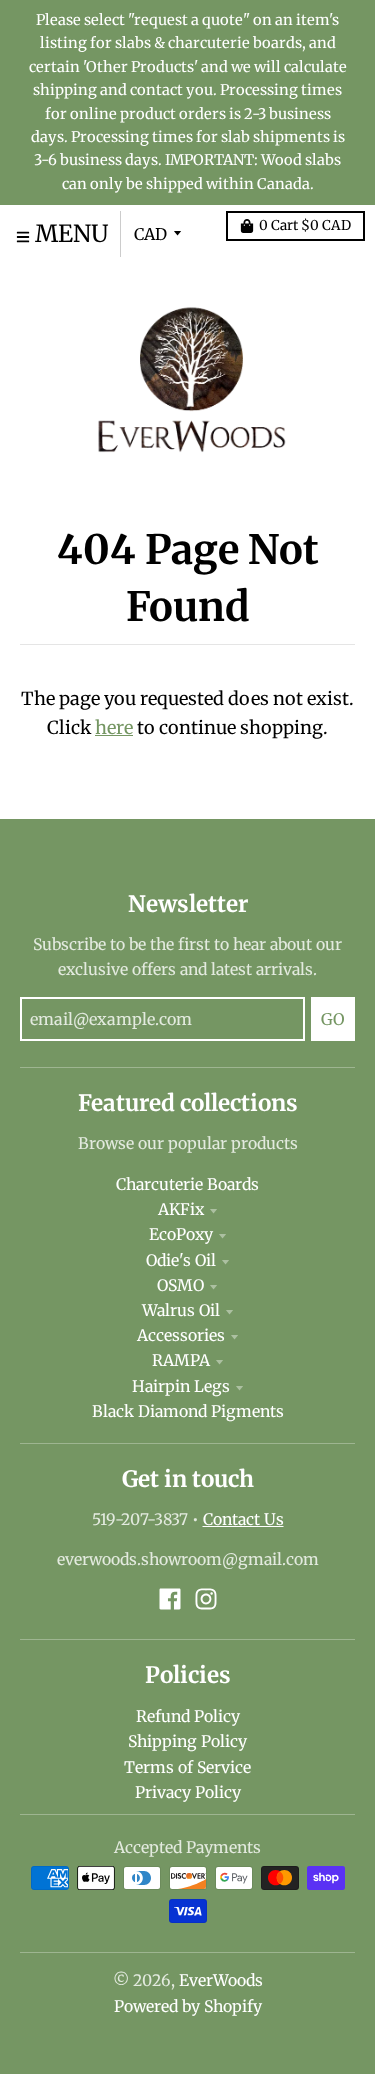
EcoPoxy (181, 1234)
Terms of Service (187, 1767)
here (114, 727)
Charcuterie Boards (187, 1184)
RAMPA (181, 1360)
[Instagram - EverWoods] (206, 1599)
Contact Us (243, 1519)
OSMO (180, 1285)
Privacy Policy (188, 1792)
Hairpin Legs (181, 1386)
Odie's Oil (181, 1260)
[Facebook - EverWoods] (170, 1599)
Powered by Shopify (188, 2006)
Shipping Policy (187, 1741)
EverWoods (221, 1980)
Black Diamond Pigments (188, 1411)
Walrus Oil (181, 1310)
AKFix (181, 1209)
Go (333, 1019)
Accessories (181, 1335)
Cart (305, 225)
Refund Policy (188, 1716)
